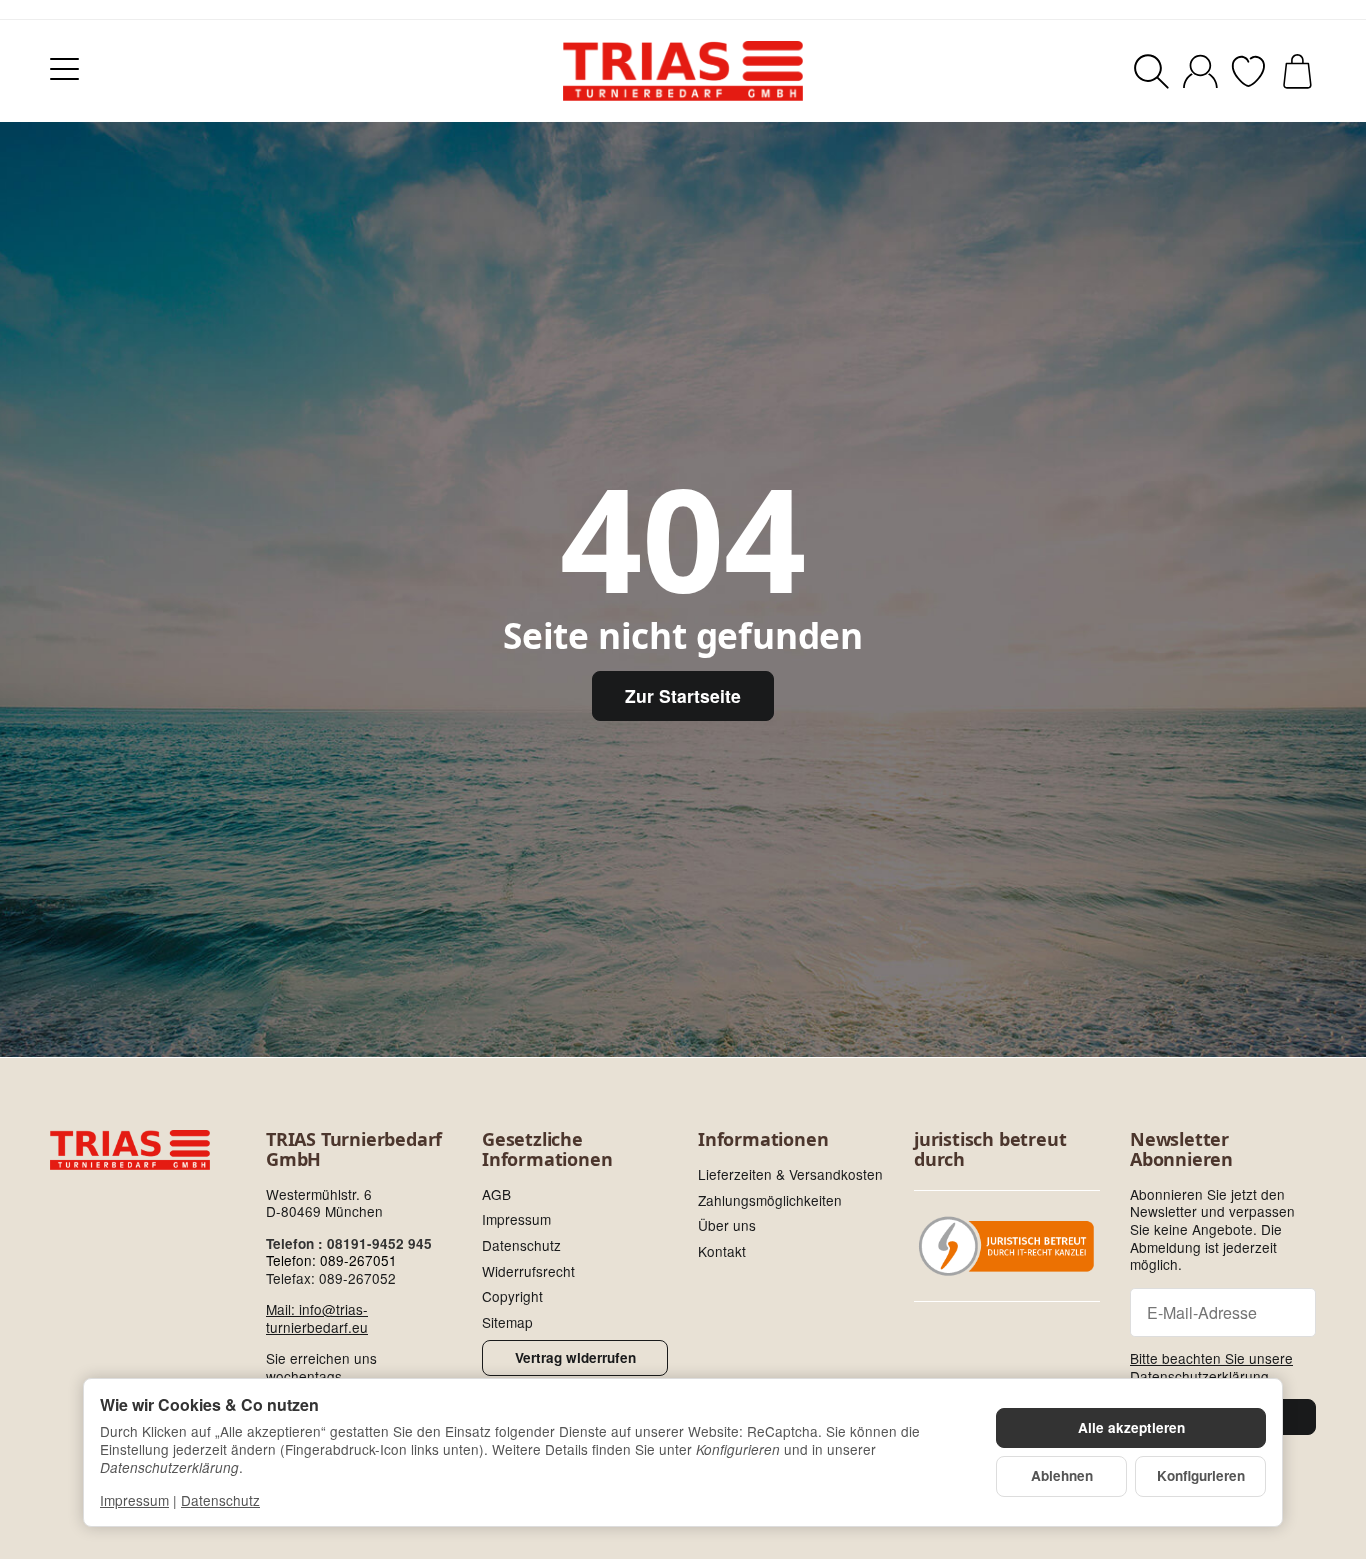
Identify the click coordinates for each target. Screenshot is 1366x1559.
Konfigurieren (1201, 1475)
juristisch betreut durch (990, 1150)
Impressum (134, 1500)
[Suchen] (1151, 71)
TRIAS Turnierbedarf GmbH (354, 1150)
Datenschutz (220, 1500)
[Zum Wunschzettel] (1248, 71)
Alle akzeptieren (1131, 1427)
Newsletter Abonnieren (1181, 1150)
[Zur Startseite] (683, 71)
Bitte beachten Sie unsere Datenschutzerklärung (1211, 1367)
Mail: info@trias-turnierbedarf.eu (317, 1318)
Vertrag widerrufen (575, 1357)
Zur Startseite (683, 695)
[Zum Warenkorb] (1297, 71)
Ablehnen (1062, 1475)
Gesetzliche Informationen (547, 1150)
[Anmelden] (1200, 71)
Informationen (763, 1140)
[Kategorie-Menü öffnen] (64, 68)
